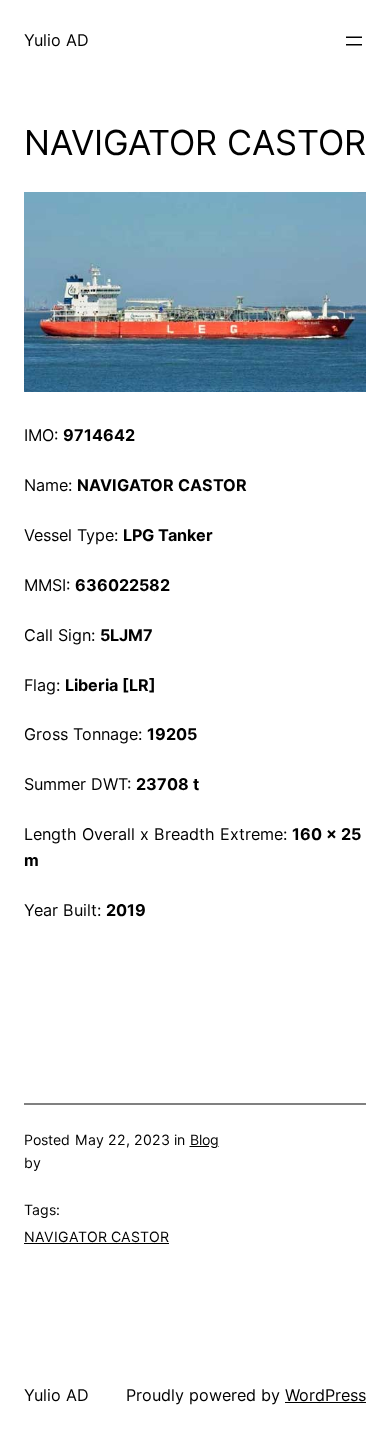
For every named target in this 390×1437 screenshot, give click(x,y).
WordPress (325, 1395)
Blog (204, 1139)
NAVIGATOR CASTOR (96, 1236)
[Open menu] (354, 41)
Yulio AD (56, 40)
